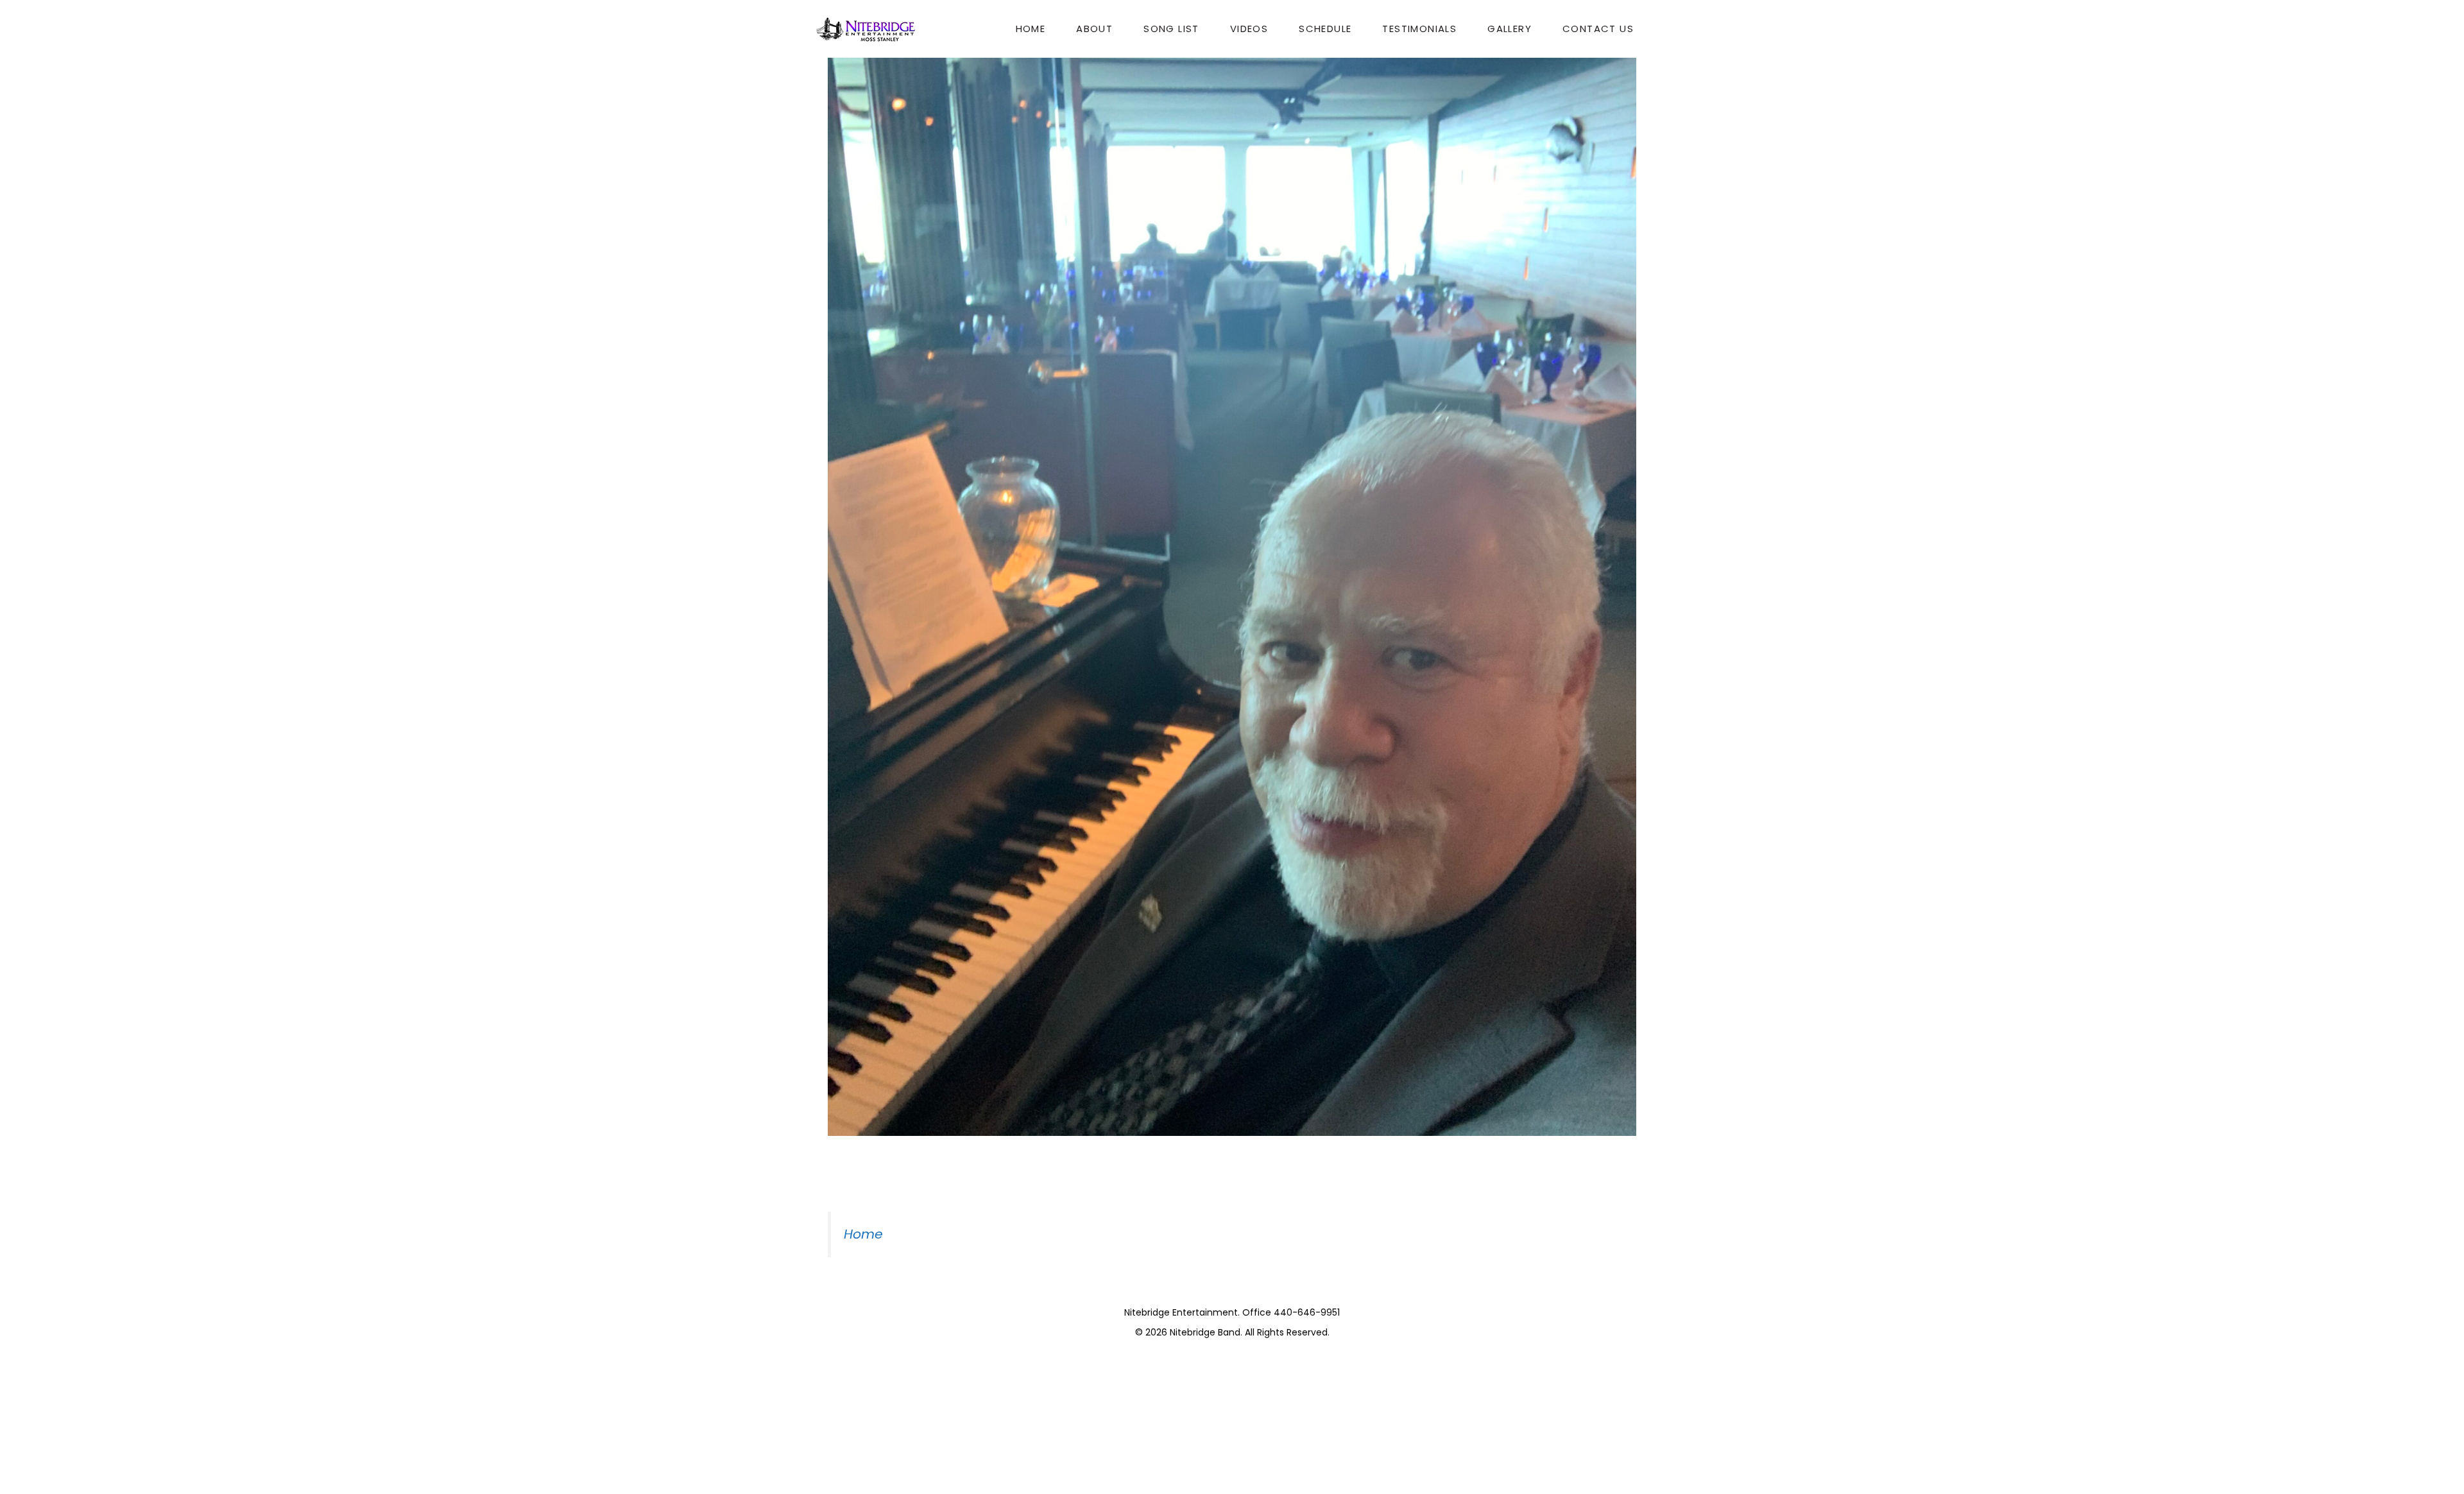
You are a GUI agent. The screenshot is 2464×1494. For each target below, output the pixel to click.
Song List (1171, 29)
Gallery (1510, 29)
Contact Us (1598, 29)
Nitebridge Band (1205, 1332)
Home (1031, 29)
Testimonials (1419, 29)
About (1094, 29)
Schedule (1325, 29)
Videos (1249, 29)
